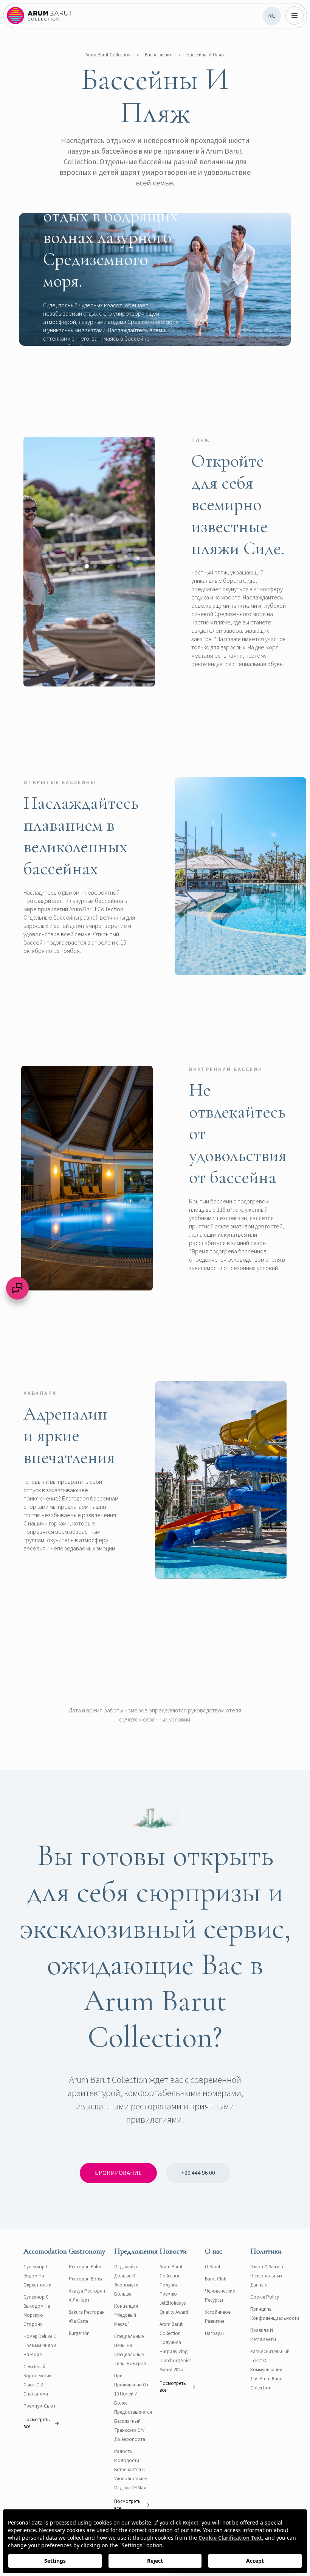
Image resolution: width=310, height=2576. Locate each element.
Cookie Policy (265, 2297)
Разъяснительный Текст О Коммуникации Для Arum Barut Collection (270, 2370)
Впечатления (159, 55)
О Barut (213, 2267)
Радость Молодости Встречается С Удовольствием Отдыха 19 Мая (131, 2470)
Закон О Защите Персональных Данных (267, 2276)
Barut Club (216, 2279)
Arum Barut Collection (108, 55)
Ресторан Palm (85, 2267)
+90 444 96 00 (198, 2173)
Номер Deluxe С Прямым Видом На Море (40, 2346)
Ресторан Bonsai (87, 2279)
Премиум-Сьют (40, 2406)
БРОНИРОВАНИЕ (118, 2173)
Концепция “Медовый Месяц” (126, 2315)
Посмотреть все (37, 2423)
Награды (214, 2333)
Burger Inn (79, 2333)
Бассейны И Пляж (205, 55)
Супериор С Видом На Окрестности (37, 2276)
